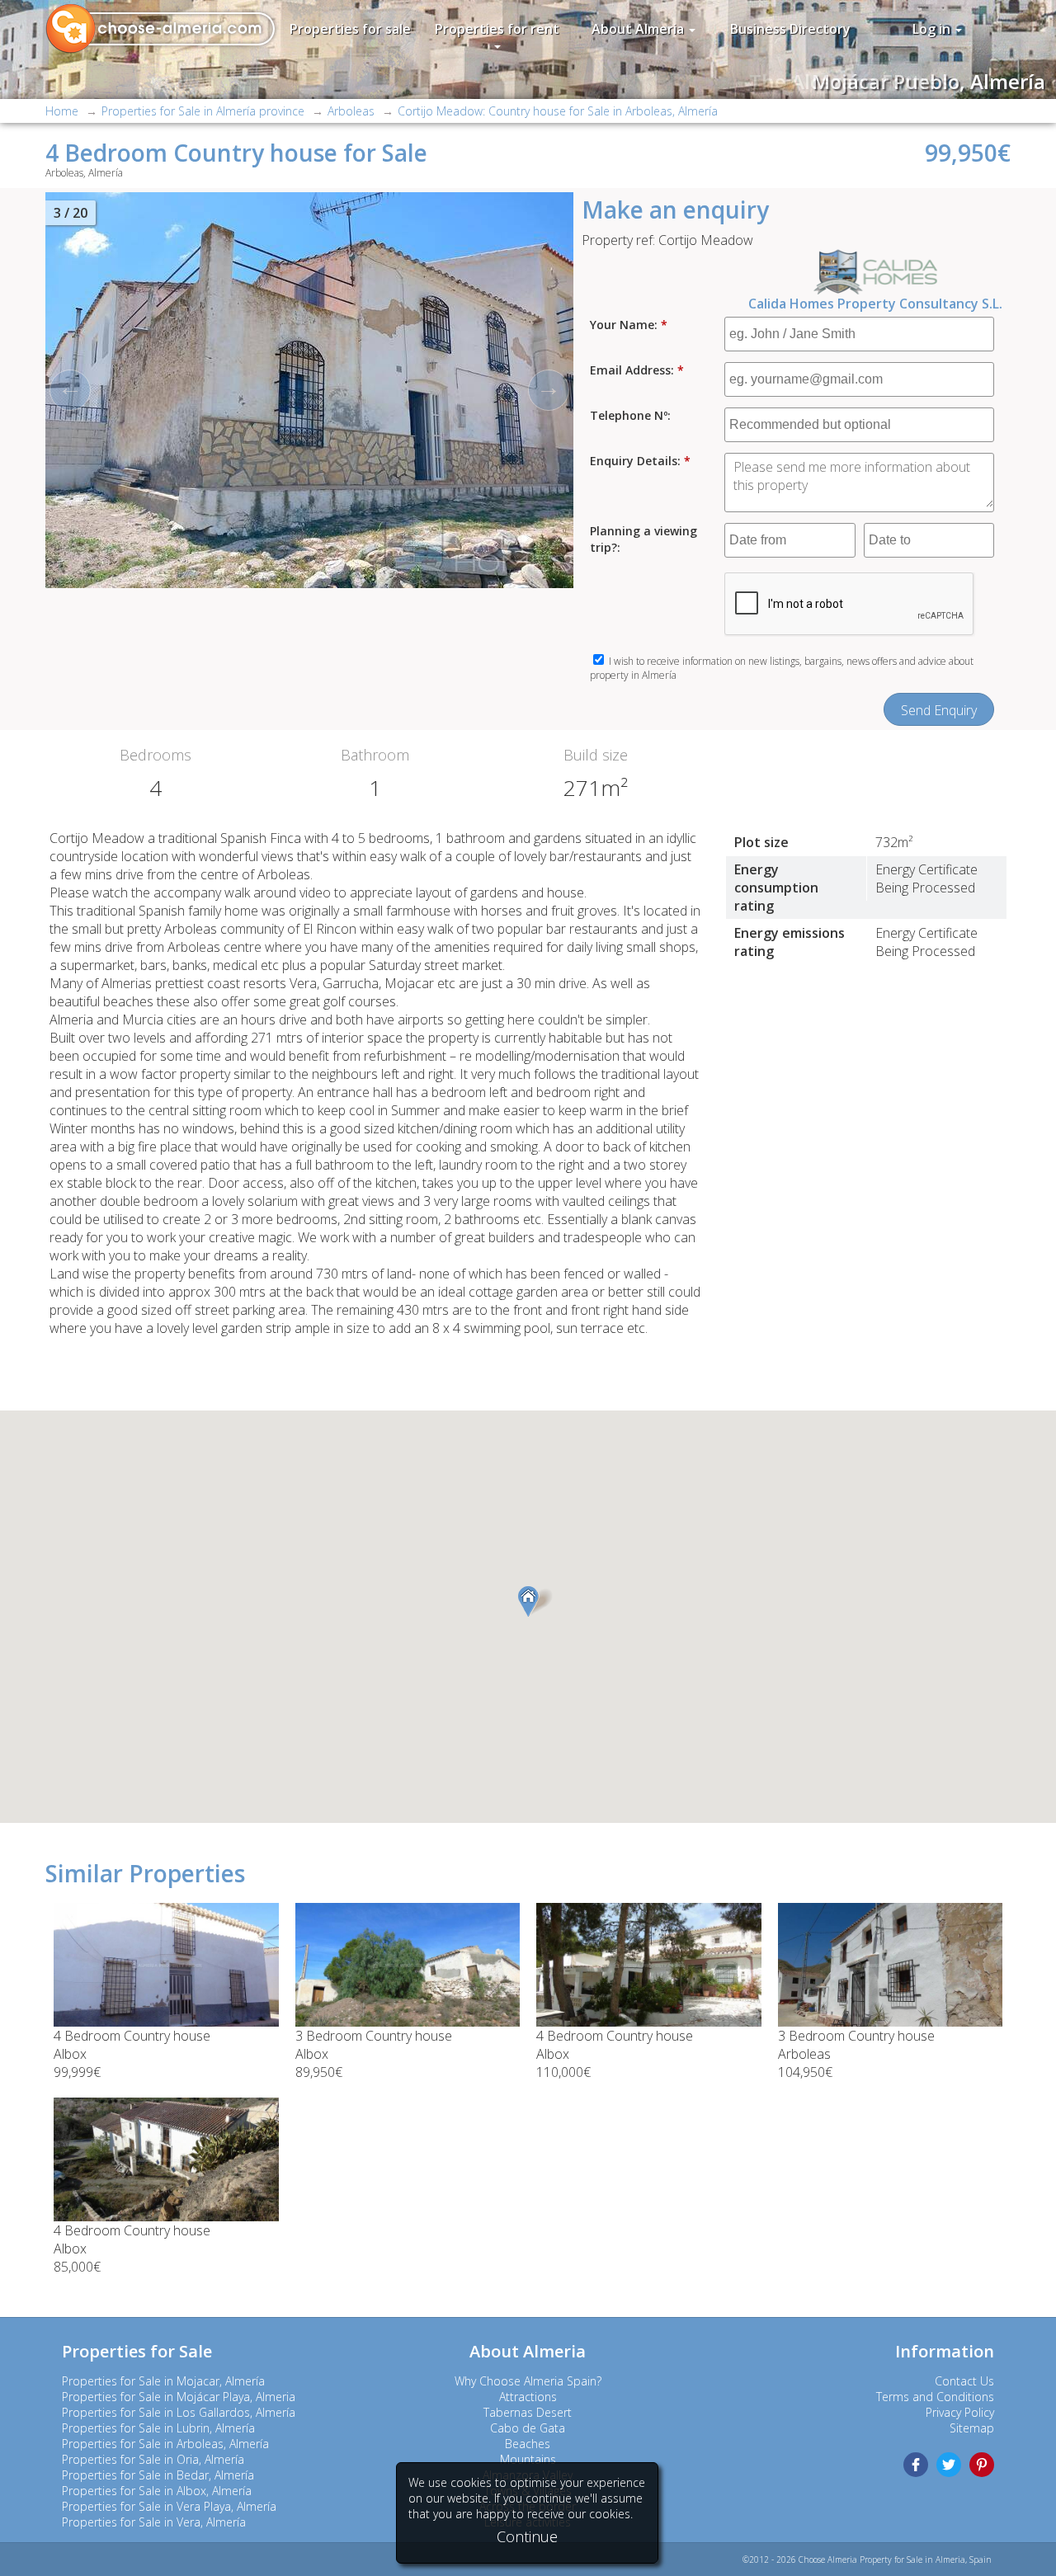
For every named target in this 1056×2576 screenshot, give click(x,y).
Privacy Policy (960, 2412)
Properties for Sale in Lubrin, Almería (158, 2428)
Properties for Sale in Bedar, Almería (158, 2475)
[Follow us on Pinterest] (982, 2465)
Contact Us (964, 2381)
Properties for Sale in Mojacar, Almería (163, 2381)
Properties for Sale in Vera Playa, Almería (169, 2506)
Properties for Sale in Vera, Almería (154, 2522)
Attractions (528, 2397)
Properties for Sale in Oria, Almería (153, 2459)
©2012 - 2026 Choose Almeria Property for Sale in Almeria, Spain (867, 2560)
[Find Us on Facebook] (916, 2465)
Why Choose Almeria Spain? (528, 2381)
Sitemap (972, 2428)
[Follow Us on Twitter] (949, 2465)
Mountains (528, 2459)
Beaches (528, 2444)
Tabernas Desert (528, 2412)
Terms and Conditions (935, 2397)
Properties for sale (350, 29)
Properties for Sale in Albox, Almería (157, 2491)
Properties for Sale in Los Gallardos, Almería (179, 2412)
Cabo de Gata (528, 2428)
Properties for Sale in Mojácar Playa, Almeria (179, 2397)
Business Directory (790, 29)
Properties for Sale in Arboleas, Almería (165, 2444)
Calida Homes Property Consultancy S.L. (875, 304)
